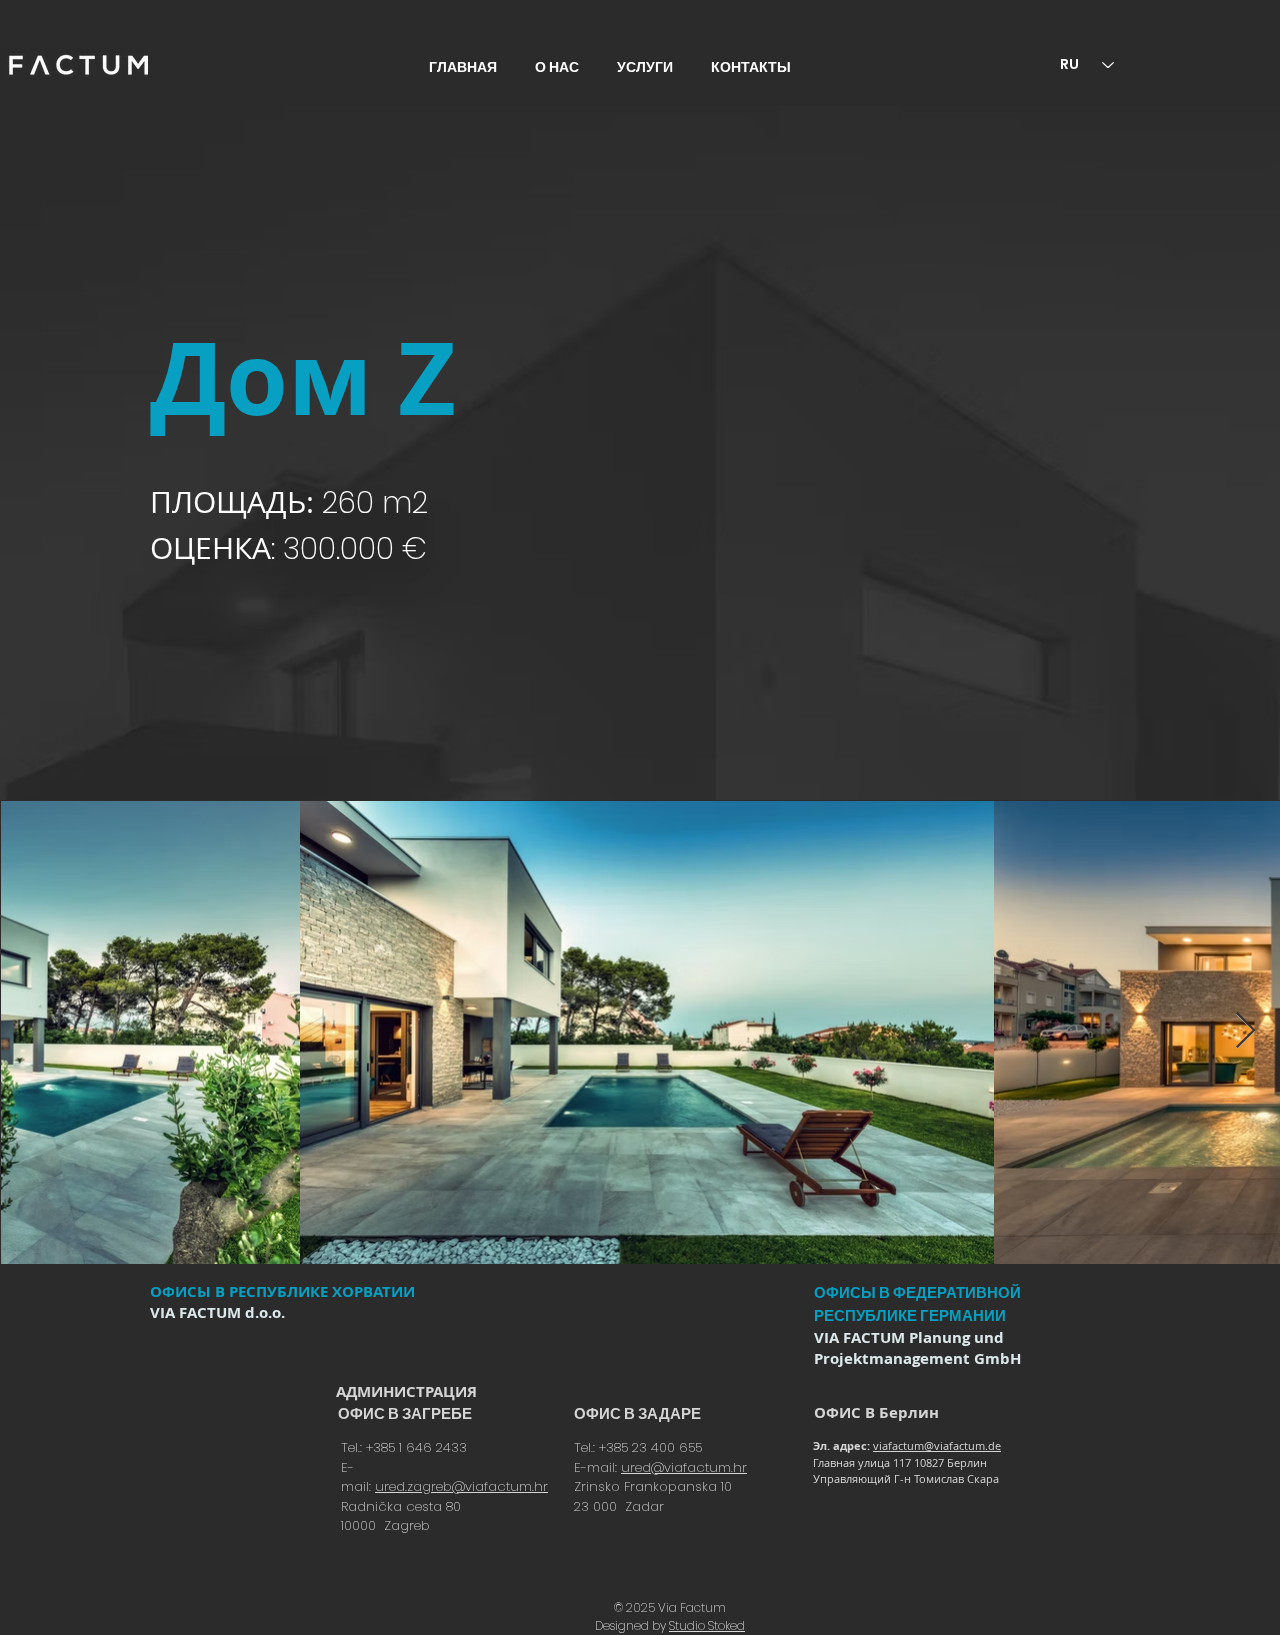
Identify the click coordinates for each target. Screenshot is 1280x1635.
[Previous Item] (34, 1031)
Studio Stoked (707, 1625)
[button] (649, 67)
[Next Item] (1245, 1031)
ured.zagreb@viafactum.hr (461, 1486)
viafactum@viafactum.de (937, 1445)
